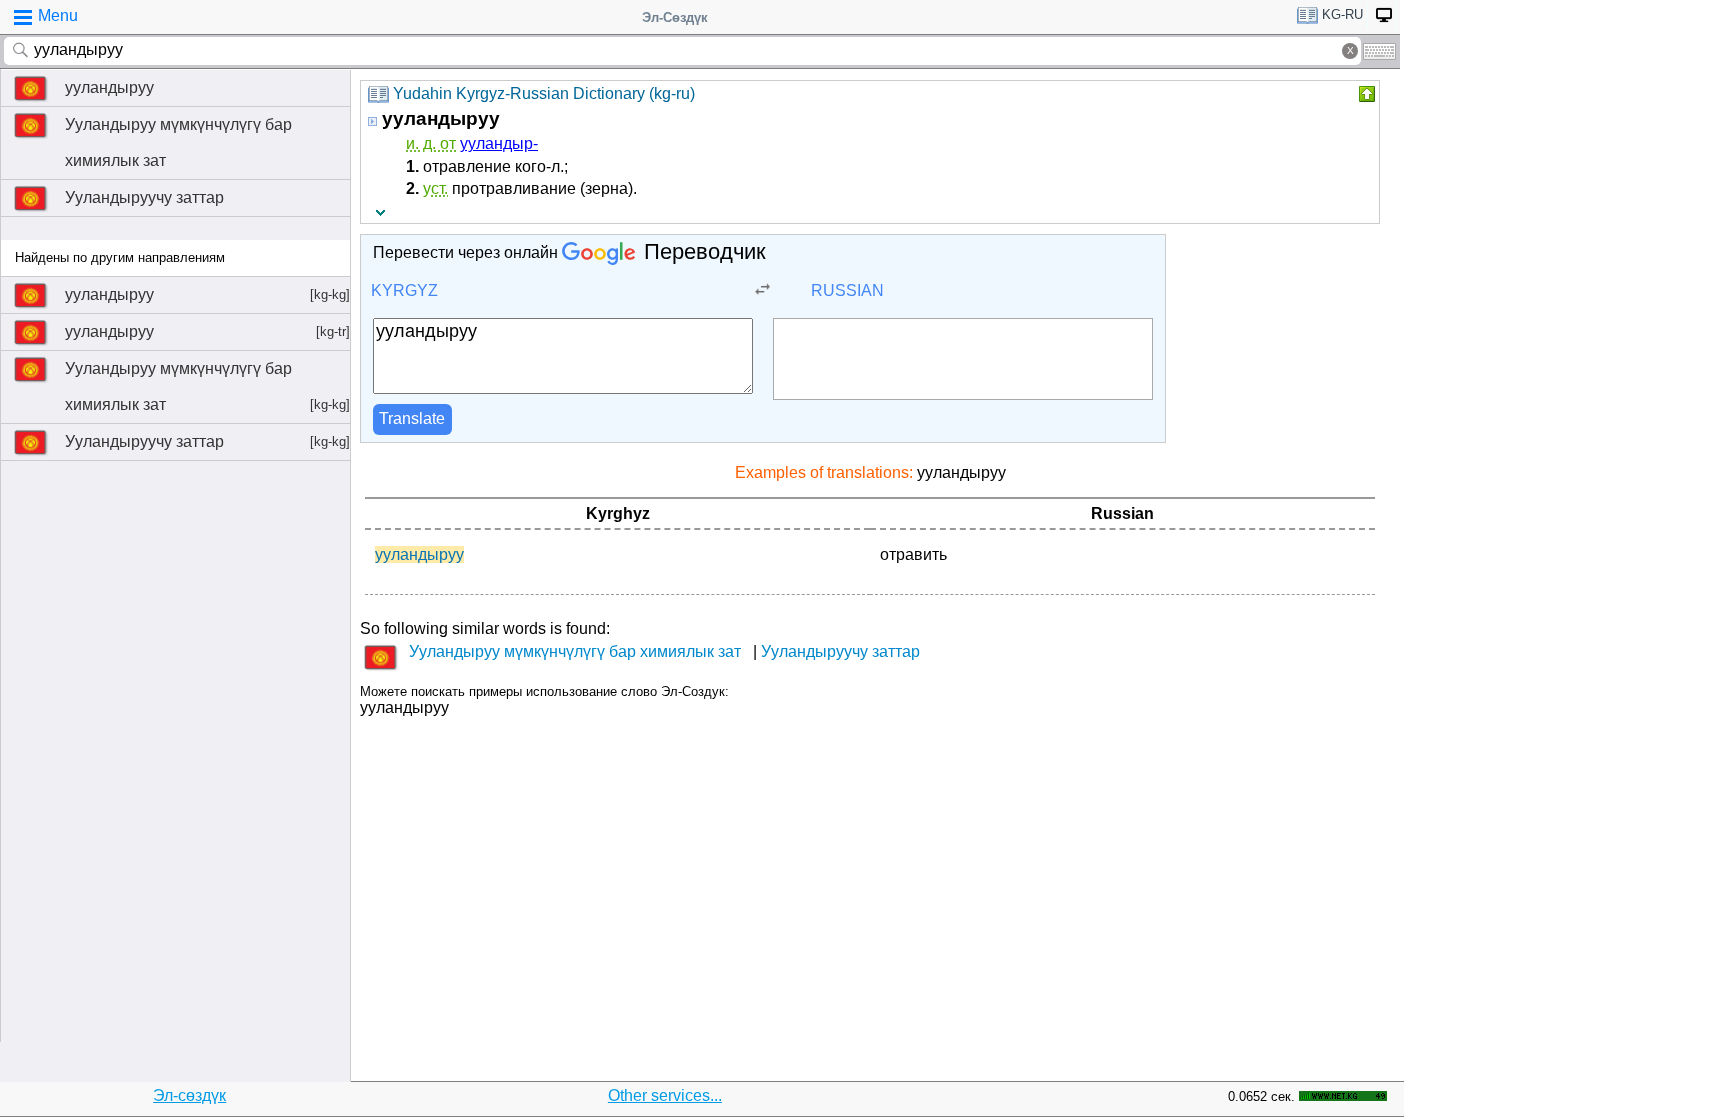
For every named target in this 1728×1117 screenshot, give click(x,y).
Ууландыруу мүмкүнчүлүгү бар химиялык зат (178, 142)
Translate (412, 418)
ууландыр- (499, 143)
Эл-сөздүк (189, 1095)
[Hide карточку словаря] (1365, 94)
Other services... (665, 1095)
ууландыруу (109, 87)
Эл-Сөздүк (675, 17)
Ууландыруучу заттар (144, 197)
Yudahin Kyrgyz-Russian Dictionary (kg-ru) (544, 93)
